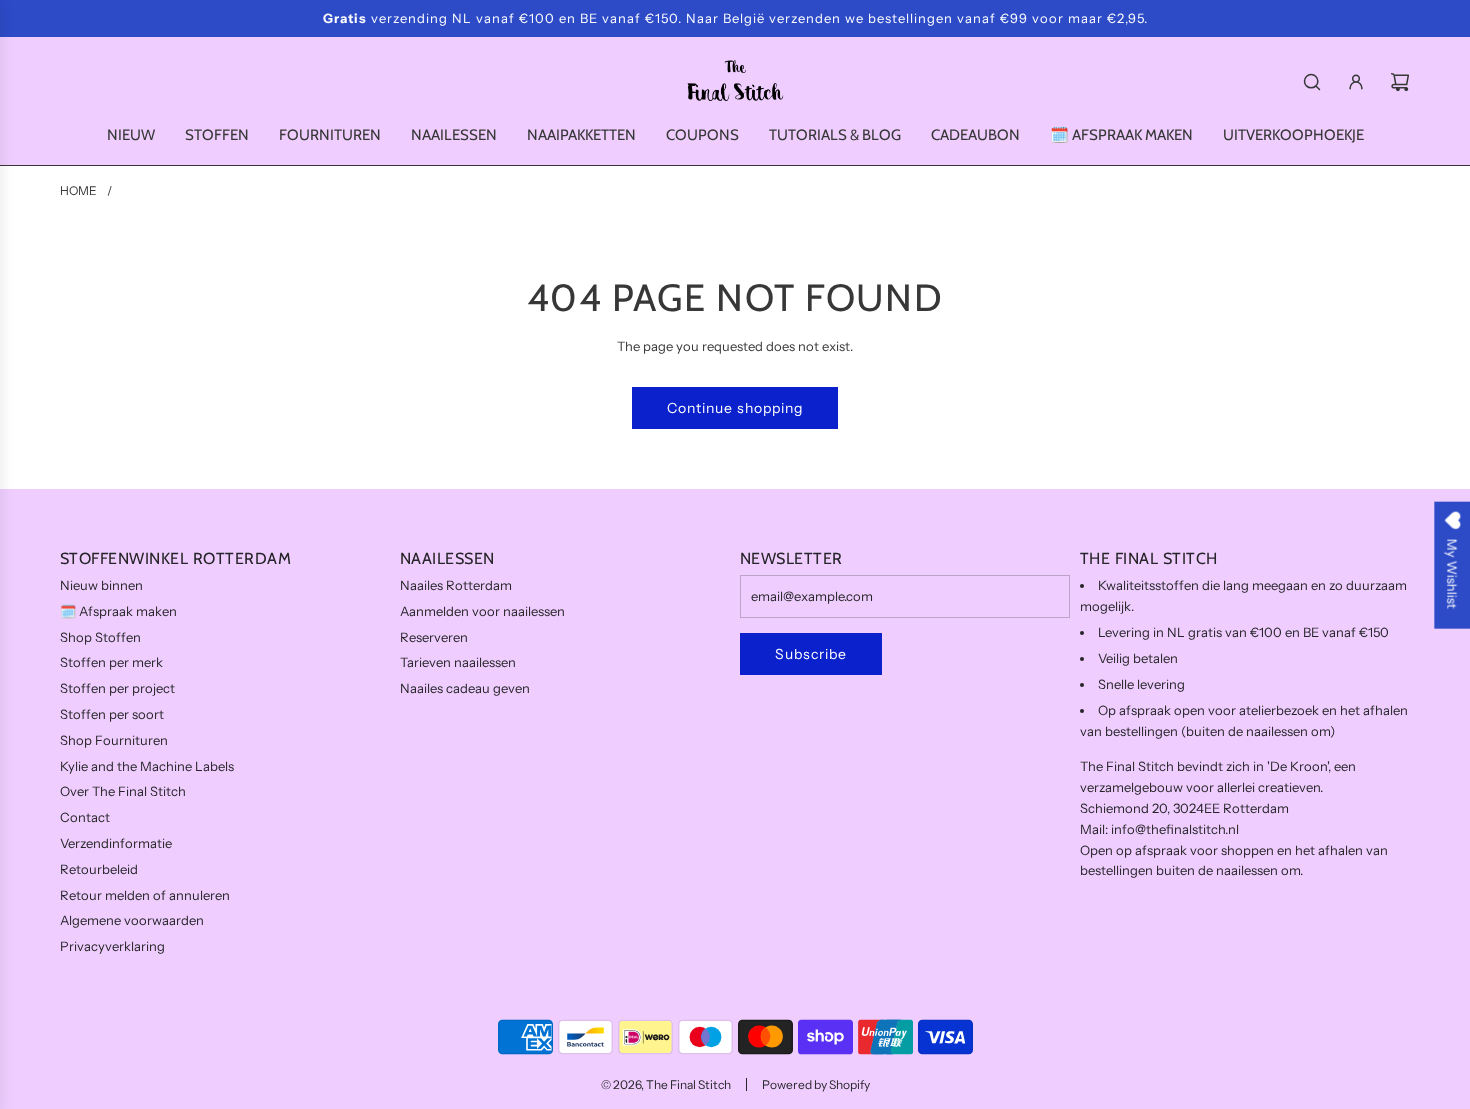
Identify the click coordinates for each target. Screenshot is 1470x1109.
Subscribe (811, 654)
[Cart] (1400, 82)
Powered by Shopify (816, 1084)
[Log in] (1356, 82)
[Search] (1312, 82)
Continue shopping (735, 408)
